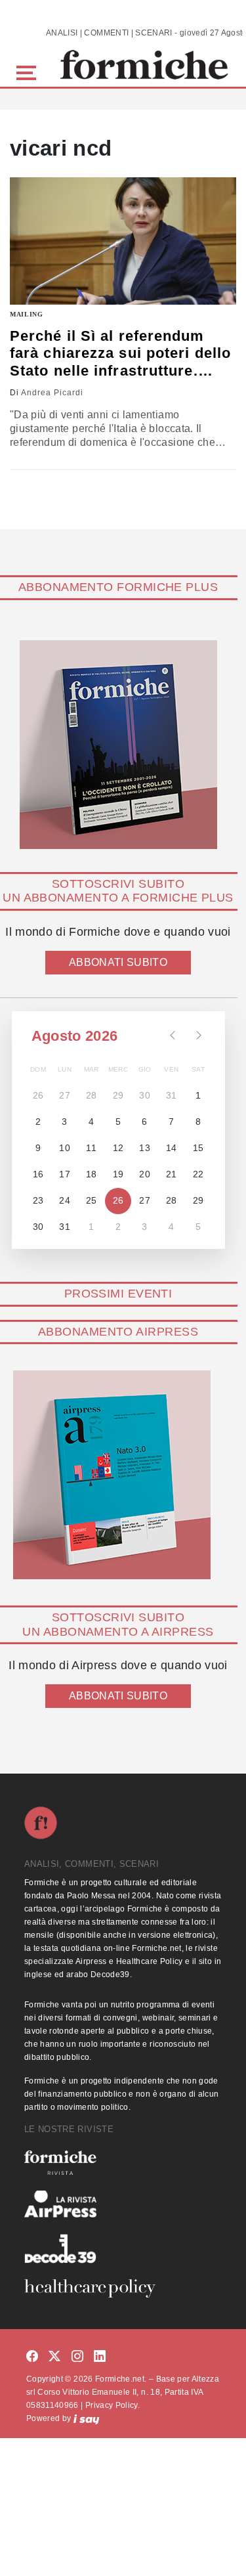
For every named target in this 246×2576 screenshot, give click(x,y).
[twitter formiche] (54, 2356)
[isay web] (87, 2418)
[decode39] (123, 2248)
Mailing (27, 314)
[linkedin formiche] (100, 2356)
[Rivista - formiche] (123, 2163)
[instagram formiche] (77, 2356)
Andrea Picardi (52, 393)
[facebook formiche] (32, 2356)
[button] (29, 71)
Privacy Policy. (113, 2405)
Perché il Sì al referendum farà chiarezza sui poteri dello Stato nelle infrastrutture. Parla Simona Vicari (120, 354)
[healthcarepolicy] (123, 2288)
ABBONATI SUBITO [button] (118, 962)
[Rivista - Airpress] (123, 2204)
